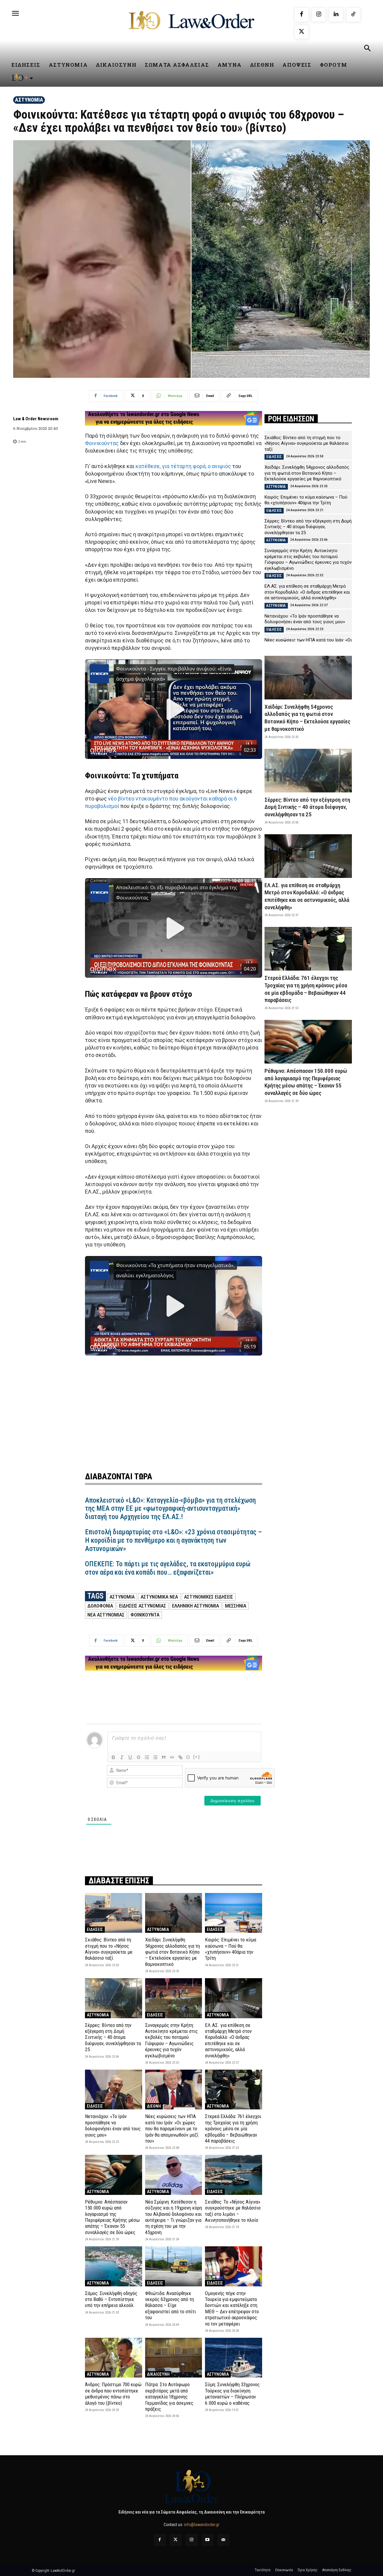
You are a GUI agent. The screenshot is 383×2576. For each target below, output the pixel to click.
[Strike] (139, 1757)
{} (188, 1757)
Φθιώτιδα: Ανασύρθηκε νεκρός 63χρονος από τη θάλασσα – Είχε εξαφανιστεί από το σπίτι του (171, 2305)
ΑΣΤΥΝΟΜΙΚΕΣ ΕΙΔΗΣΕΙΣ (209, 1597)
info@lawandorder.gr (202, 2525)
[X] (302, 32)
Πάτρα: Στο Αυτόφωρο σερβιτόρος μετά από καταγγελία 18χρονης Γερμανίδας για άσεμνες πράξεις (169, 2397)
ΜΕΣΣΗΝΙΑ (236, 1606)
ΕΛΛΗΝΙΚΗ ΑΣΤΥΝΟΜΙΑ (196, 1606)
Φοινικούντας (102, 443)
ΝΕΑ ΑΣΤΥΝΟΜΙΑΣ (106, 1615)
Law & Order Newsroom (36, 419)
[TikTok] (353, 15)
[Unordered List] (155, 1757)
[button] (367, 49)
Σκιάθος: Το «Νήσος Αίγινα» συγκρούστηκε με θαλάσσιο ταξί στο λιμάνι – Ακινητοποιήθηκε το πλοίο (233, 2211)
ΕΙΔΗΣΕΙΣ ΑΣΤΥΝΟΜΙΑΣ (143, 1606)
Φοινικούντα (145, 1615)
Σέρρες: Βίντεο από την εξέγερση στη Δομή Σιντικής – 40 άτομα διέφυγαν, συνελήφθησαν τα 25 (113, 2037)
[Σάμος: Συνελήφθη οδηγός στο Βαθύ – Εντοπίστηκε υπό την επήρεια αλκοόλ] (114, 2266)
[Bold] (113, 1757)
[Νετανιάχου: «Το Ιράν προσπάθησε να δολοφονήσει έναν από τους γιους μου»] (114, 2090)
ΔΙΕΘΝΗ (154, 2106)
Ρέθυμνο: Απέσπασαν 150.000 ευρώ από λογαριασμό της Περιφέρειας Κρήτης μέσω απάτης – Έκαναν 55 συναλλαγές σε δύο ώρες (112, 2217)
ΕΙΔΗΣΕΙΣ (95, 1929)
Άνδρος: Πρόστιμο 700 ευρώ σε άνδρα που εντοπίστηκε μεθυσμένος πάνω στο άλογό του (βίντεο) (113, 2394)
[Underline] (130, 1757)
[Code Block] (172, 1757)
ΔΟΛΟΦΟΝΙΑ (100, 1606)
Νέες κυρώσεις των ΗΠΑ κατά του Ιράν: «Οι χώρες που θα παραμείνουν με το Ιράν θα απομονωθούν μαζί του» (172, 2129)
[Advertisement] (174, 1407)
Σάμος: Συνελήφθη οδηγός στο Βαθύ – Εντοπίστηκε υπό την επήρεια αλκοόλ (111, 2299)
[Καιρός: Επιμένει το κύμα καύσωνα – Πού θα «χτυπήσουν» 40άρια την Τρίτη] (234, 1913)
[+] (197, 1757)
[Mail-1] (223, 2540)
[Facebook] (302, 15)
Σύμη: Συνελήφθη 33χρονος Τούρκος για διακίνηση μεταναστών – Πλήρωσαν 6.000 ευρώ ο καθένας (232, 2394)
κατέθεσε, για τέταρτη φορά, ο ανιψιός (183, 466)
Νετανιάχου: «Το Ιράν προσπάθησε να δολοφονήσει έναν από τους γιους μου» (113, 2125)
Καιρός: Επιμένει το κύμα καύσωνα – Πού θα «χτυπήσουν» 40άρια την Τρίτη (231, 1949)
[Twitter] (175, 2540)
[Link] (180, 1757)
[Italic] (122, 1757)
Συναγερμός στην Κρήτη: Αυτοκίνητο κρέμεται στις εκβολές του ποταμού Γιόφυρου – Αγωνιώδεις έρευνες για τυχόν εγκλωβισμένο (171, 2040)
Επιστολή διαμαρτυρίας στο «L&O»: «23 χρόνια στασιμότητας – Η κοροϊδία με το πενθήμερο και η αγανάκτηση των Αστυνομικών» (173, 1540)
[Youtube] (208, 2540)
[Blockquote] (164, 1757)
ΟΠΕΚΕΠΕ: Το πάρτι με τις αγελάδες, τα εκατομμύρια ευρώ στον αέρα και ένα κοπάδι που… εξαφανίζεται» (168, 1568)
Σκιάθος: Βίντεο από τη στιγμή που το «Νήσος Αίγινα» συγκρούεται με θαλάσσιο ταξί (109, 1949)
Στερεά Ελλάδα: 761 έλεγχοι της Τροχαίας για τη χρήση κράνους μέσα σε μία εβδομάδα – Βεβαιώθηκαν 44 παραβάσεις (233, 2129)
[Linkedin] (336, 15)
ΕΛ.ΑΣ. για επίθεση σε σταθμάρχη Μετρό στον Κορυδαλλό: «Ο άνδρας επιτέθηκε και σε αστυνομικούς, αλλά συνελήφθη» (228, 2040)
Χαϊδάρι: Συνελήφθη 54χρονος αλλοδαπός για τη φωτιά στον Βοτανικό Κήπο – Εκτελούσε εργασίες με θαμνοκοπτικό (172, 1952)
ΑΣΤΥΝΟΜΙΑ (29, 100)
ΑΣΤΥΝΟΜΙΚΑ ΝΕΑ (159, 1597)
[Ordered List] (147, 1757)
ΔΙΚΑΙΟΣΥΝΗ (158, 2374)
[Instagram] (319, 15)
